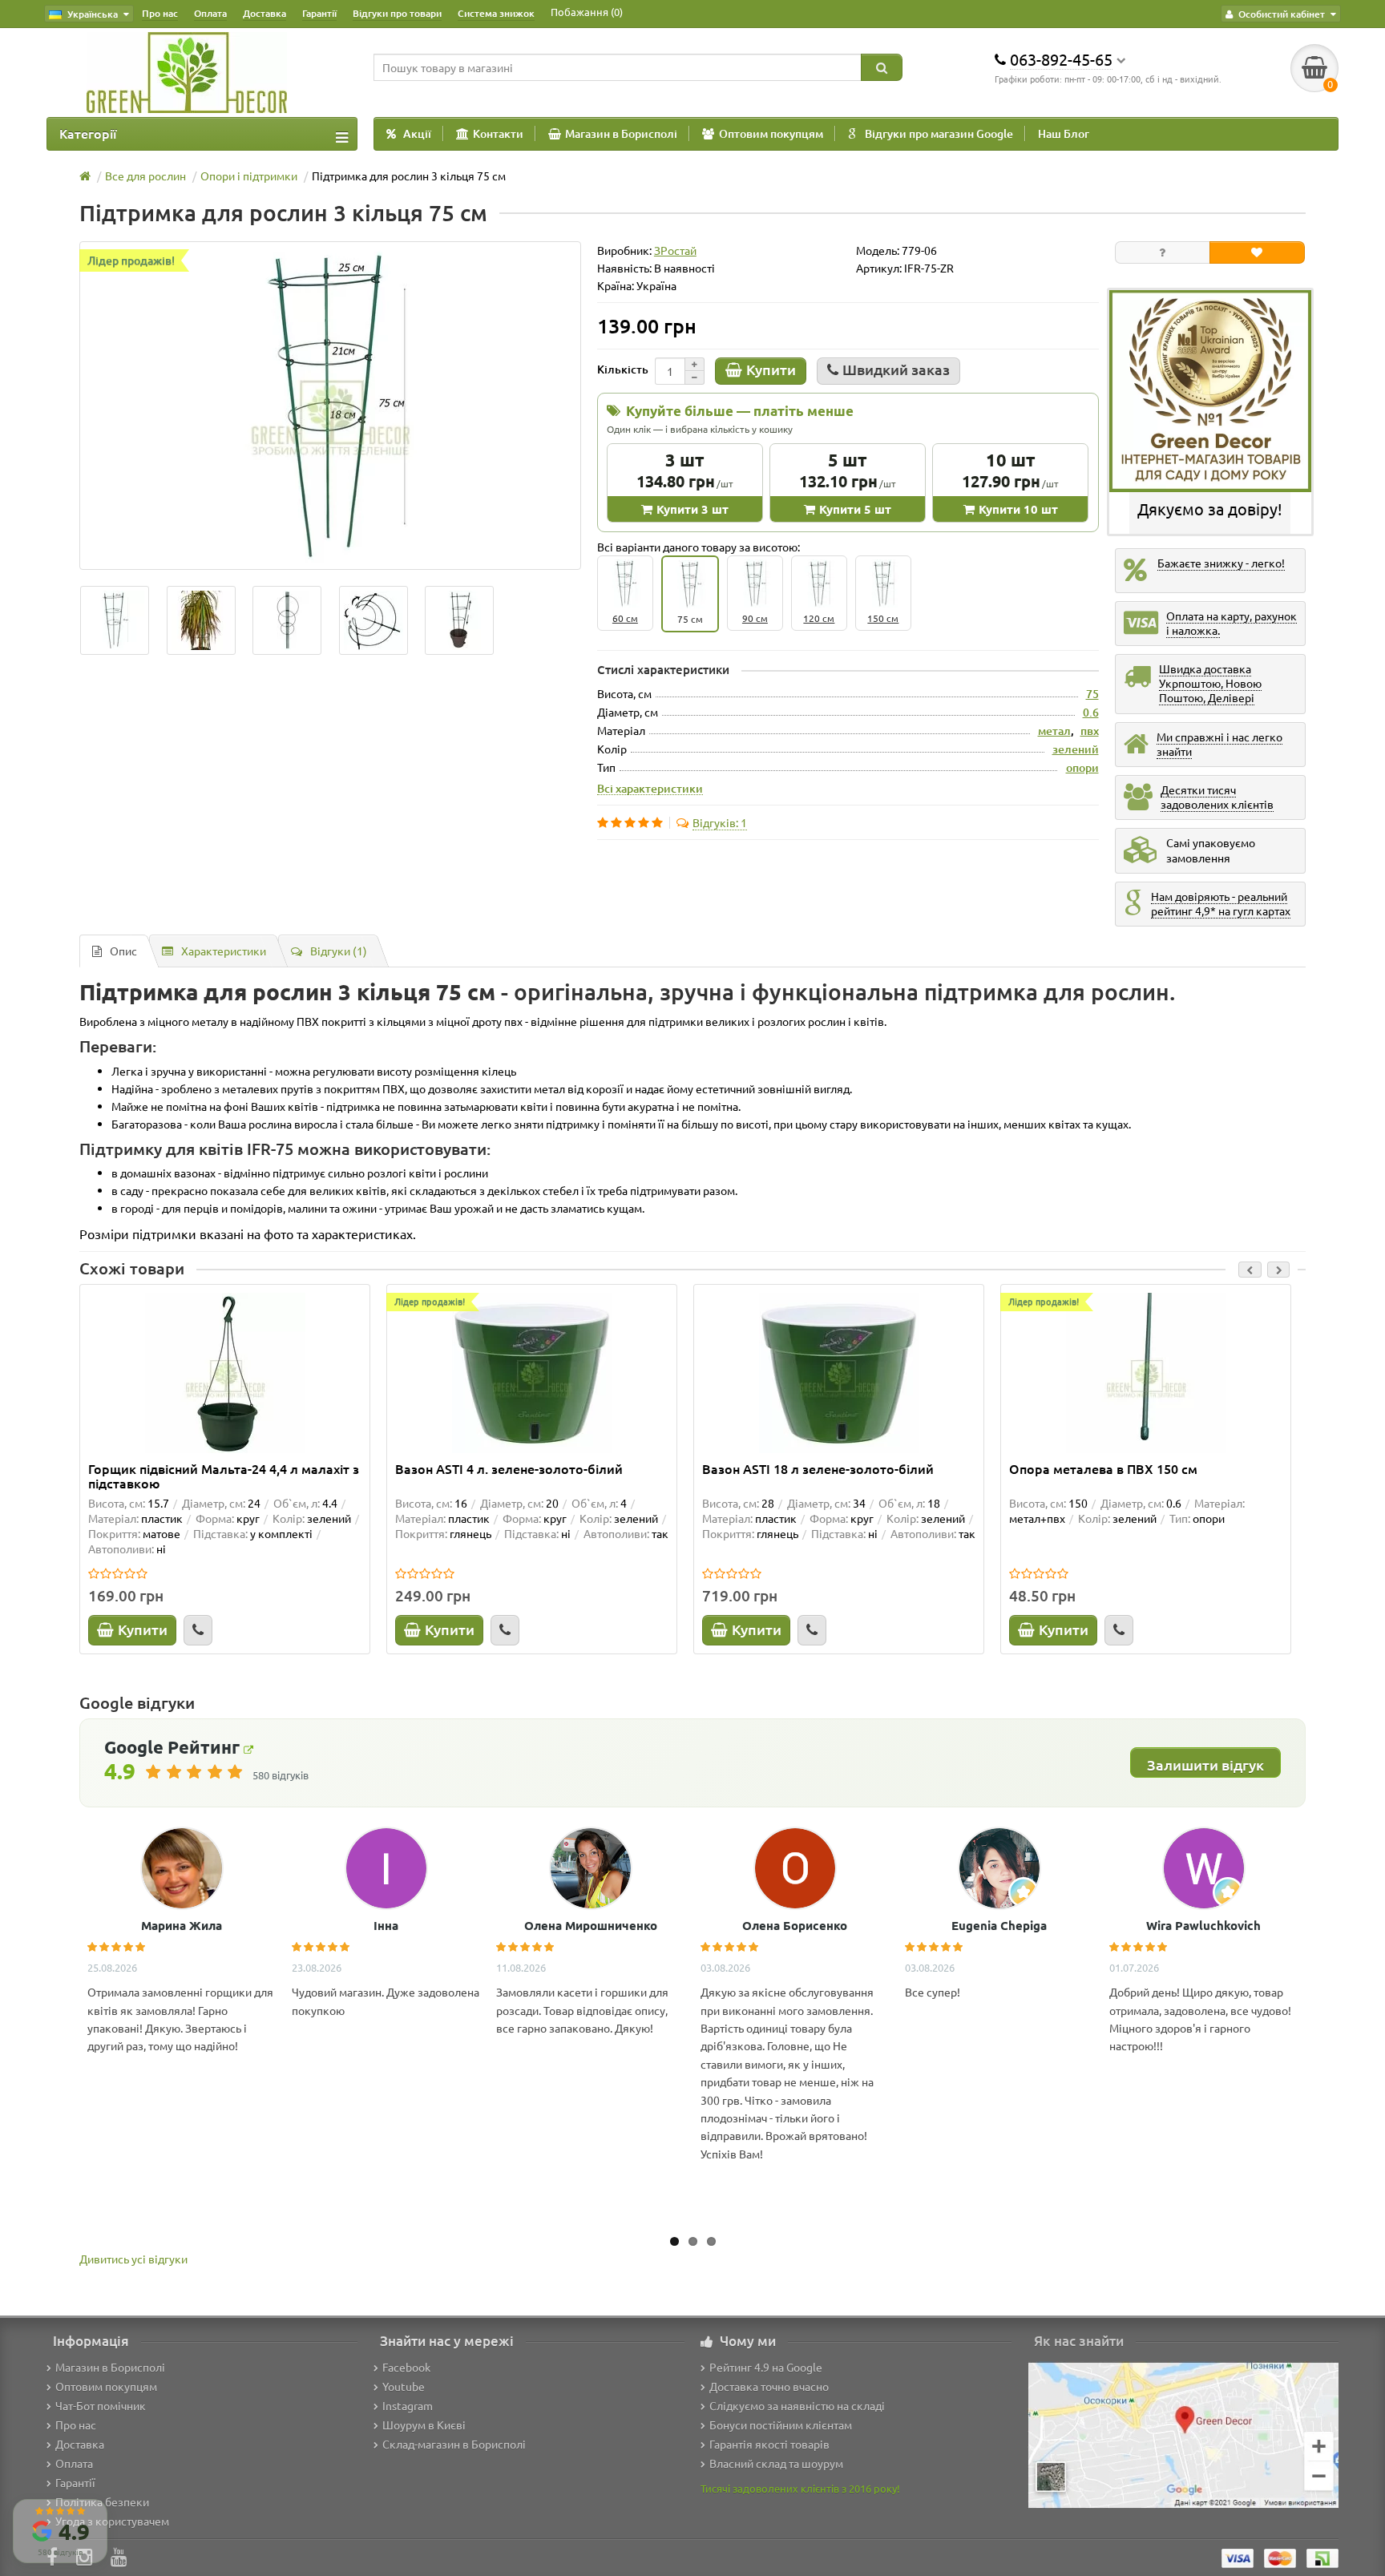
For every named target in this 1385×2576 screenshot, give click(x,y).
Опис (123, 951)
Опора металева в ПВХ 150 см (1103, 1469)
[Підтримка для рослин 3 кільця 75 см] (330, 406)
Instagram (408, 2405)
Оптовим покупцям (771, 133)
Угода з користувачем (112, 2521)
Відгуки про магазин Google (939, 133)
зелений (1076, 749)
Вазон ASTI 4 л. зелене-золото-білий (509, 1469)
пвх (1090, 731)
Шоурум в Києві (424, 2425)
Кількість (623, 369)
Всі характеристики (650, 788)
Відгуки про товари (397, 13)
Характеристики (224, 951)
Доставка (264, 13)
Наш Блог (1064, 133)
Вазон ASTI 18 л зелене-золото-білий (818, 1469)
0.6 (1091, 712)
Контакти (498, 133)
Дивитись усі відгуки (133, 2259)
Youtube (404, 2386)
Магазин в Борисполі (621, 133)
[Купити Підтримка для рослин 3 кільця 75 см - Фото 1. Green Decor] (201, 620)
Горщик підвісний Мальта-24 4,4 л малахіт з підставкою (224, 1476)
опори (1082, 767)
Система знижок (496, 13)
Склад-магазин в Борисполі (454, 2444)
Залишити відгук (1205, 1764)
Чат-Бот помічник (101, 2405)
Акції (417, 133)
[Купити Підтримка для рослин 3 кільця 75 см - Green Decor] (115, 620)
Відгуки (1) (339, 951)
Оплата (210, 13)
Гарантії (319, 13)
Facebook (406, 2367)
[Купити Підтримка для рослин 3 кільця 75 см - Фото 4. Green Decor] (460, 620)
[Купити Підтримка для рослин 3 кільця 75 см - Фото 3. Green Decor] (374, 620)
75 (1092, 694)
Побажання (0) (587, 12)
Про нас (160, 13)
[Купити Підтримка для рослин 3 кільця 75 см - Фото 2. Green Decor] (287, 620)
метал (1054, 731)
